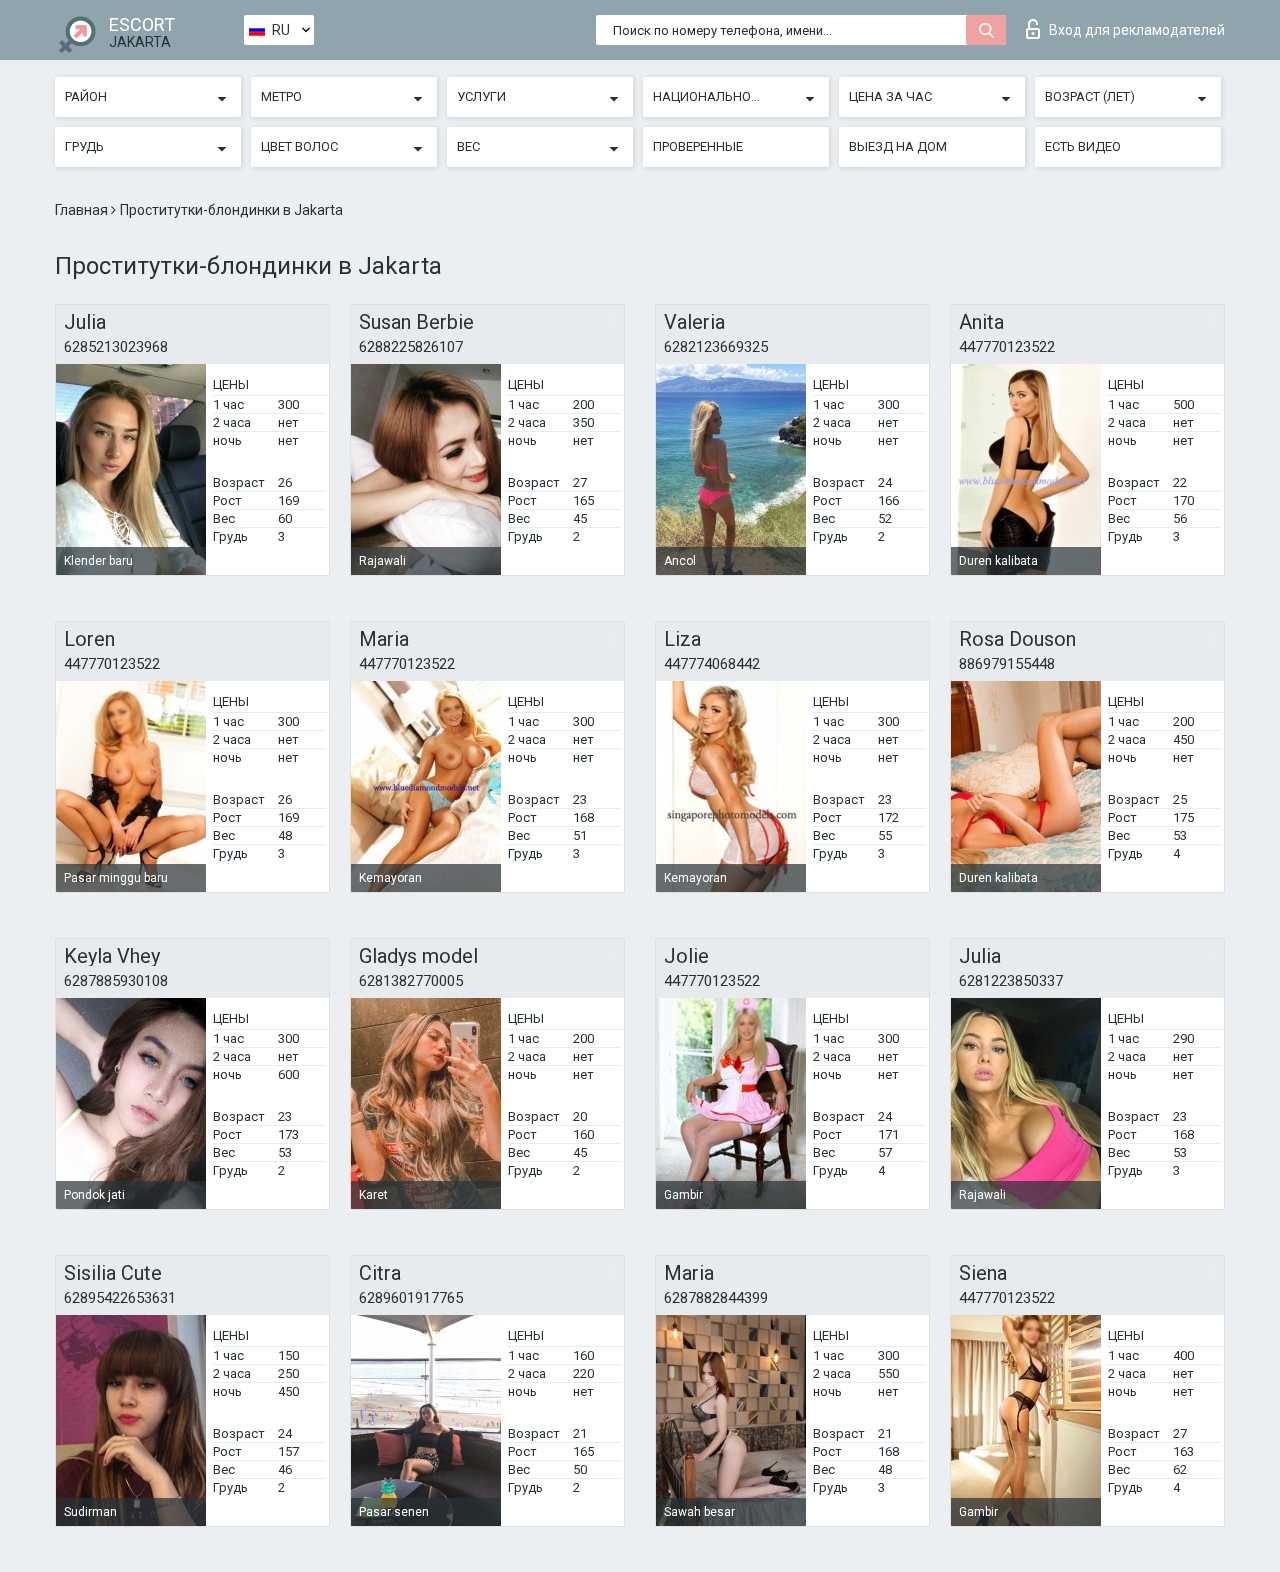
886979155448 (1007, 664)
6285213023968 (116, 347)
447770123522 (1007, 347)
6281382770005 (411, 981)
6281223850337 (1011, 981)
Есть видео (1083, 146)
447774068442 (712, 664)
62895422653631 (120, 1298)
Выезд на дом (898, 146)
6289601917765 (411, 1298)
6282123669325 (716, 347)
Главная (83, 210)
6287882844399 (716, 1298)
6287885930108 (116, 981)
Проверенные (698, 146)
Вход (1137, 30)
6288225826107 (411, 347)
